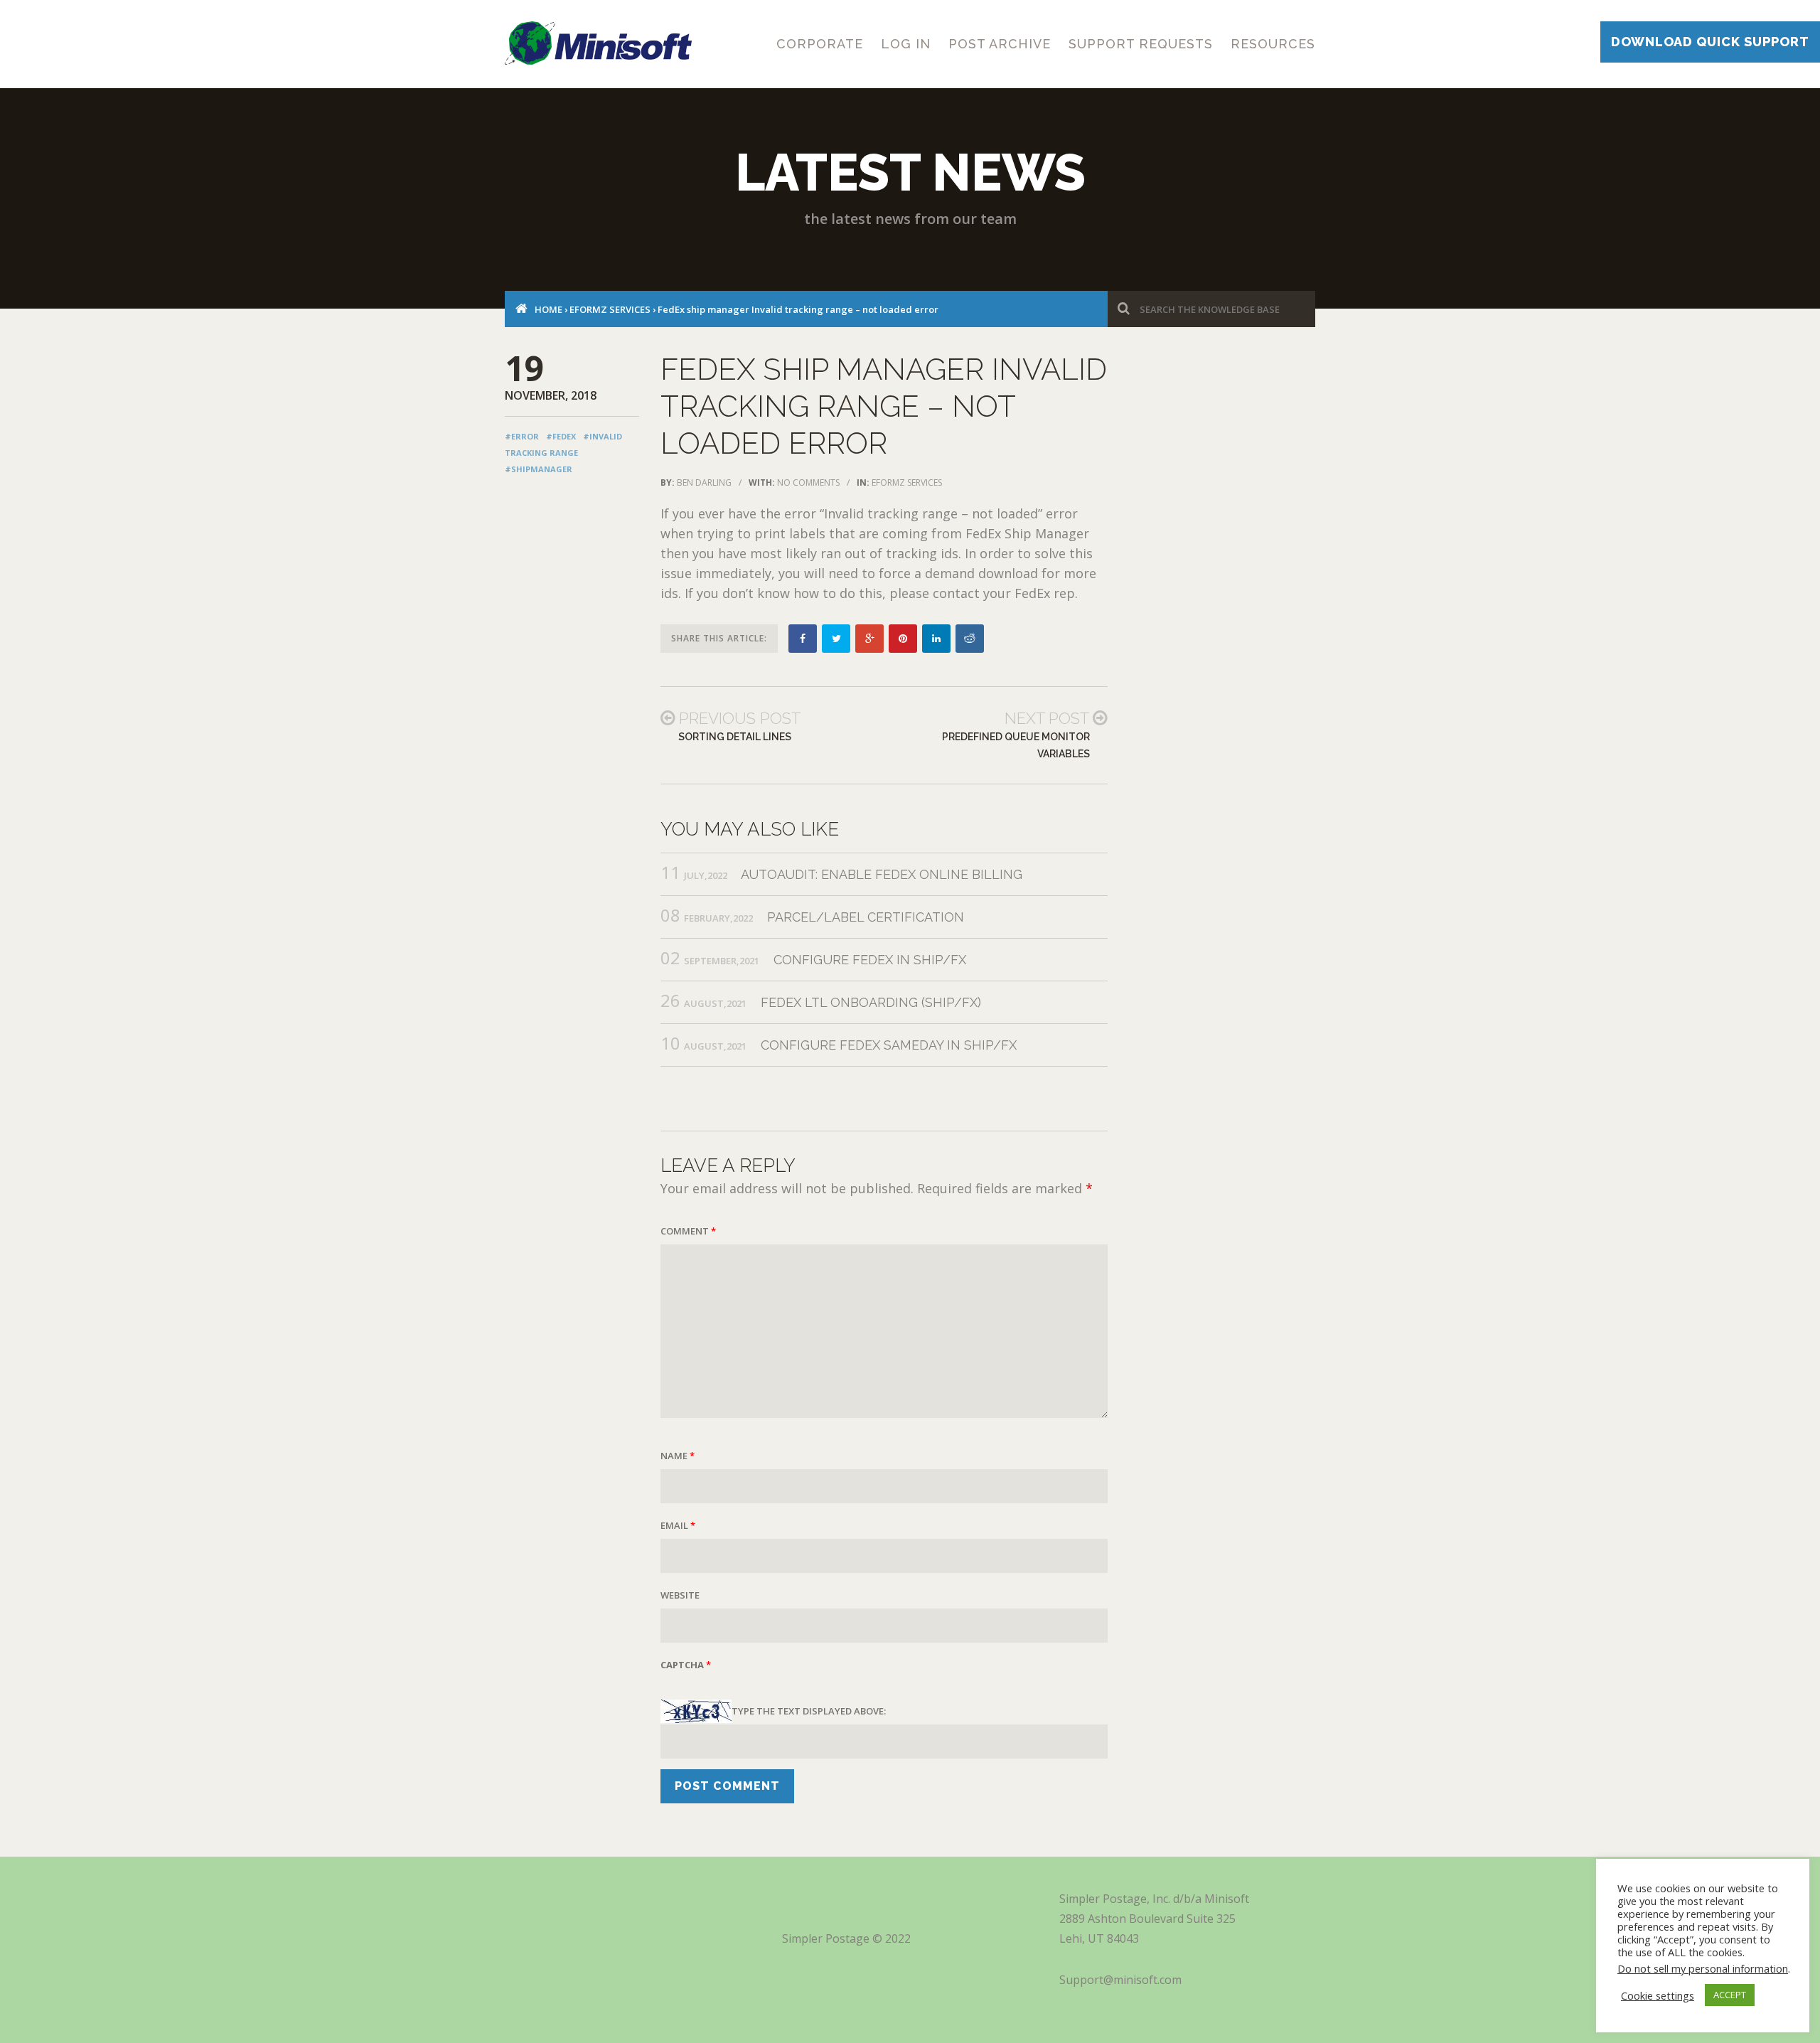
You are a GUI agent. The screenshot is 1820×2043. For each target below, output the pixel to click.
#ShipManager (539, 469)
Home (548, 309)
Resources (1273, 44)
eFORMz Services (610, 309)
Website (680, 1595)
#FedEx (561, 436)
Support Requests (1141, 44)
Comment (688, 1231)
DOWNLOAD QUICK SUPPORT (1710, 42)
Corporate (820, 44)
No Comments (808, 482)
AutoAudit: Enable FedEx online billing (882, 874)
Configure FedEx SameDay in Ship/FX (889, 1045)
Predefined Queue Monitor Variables (1016, 745)
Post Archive (1000, 44)
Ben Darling (704, 482)
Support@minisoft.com (1120, 1980)
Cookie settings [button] (1658, 1995)
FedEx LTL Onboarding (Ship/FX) (871, 1002)
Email (678, 1525)
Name (678, 1456)
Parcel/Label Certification (866, 917)
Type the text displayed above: (809, 1711)
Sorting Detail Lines (735, 737)
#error (522, 436)
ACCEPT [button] (1730, 1995)
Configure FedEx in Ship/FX (870, 960)
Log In (906, 44)
